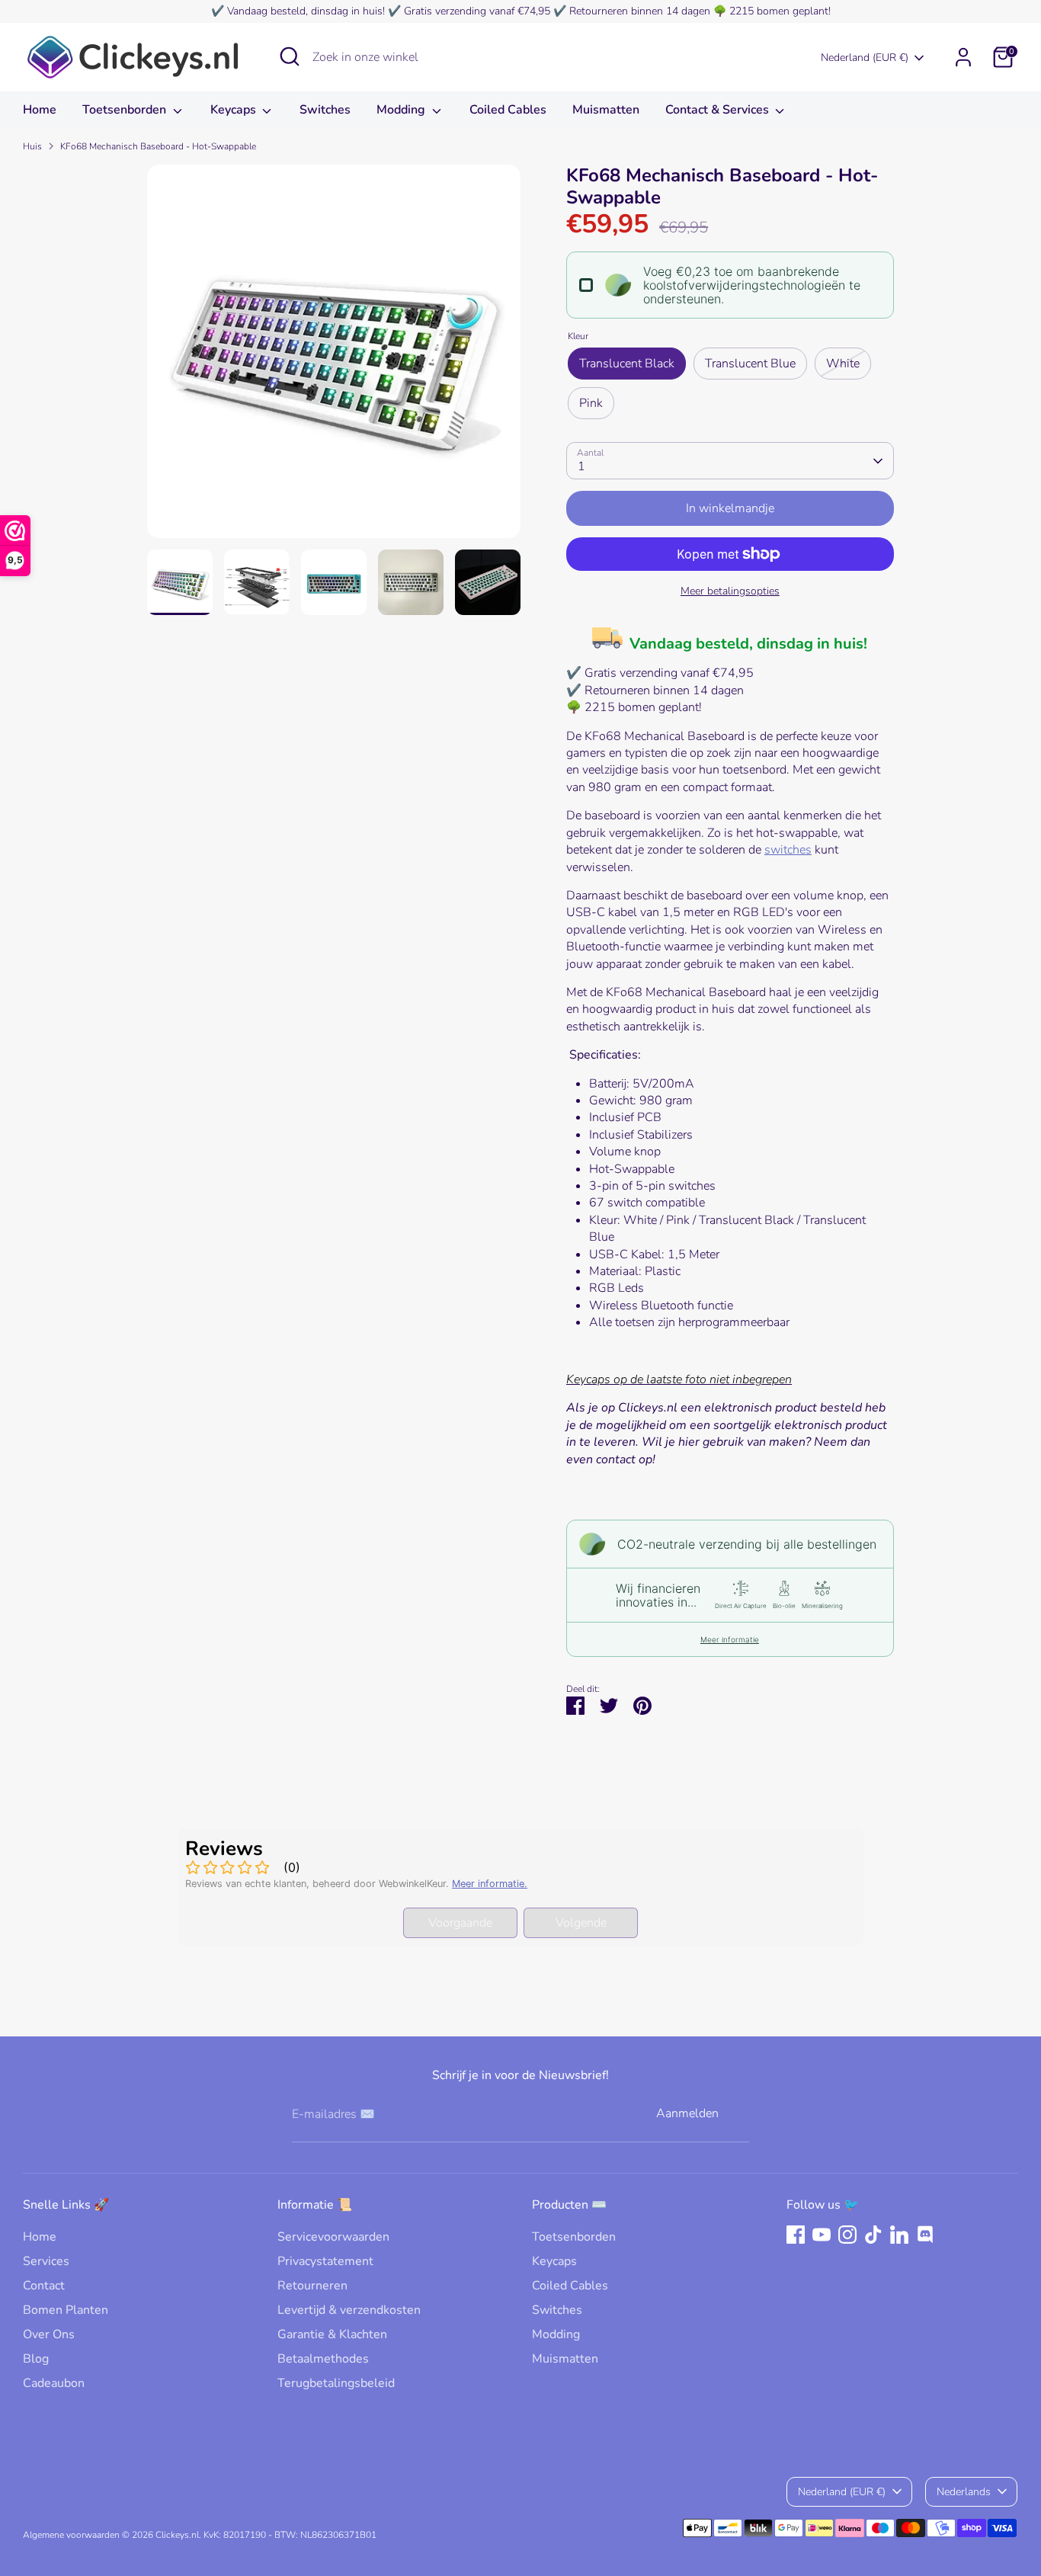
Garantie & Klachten (332, 2334)
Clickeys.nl (177, 2535)
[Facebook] (796, 2235)
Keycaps (235, 110)
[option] (334, 357)
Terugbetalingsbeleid (336, 2383)
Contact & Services (719, 110)
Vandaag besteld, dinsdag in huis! (306, 11)
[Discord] (925, 2235)
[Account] (963, 57)
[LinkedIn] (899, 2235)
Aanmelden (687, 2113)
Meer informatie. (490, 1884)
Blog (36, 2359)
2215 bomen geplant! (780, 11)
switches (788, 850)
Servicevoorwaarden (333, 2237)
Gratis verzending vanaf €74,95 (477, 11)
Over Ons (49, 2334)
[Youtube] (822, 2235)
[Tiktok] (873, 2235)
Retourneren (312, 2286)
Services (46, 2261)
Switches (325, 110)
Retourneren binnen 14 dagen (640, 11)
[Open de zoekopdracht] (290, 56)
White (843, 364)
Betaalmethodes (323, 2359)
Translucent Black (627, 364)
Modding (402, 110)
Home (40, 110)
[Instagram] (847, 2235)
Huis (32, 146)
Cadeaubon (54, 2383)
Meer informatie (730, 1639)
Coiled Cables (508, 110)
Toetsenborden (126, 110)
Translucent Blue (750, 364)
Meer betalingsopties (730, 591)
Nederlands (964, 2492)
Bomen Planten (66, 2310)
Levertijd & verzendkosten (349, 2310)
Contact (44, 2286)
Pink (591, 403)
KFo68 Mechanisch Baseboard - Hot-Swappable (158, 146)
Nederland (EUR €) (865, 58)
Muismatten (606, 110)
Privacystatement (325, 2261)
